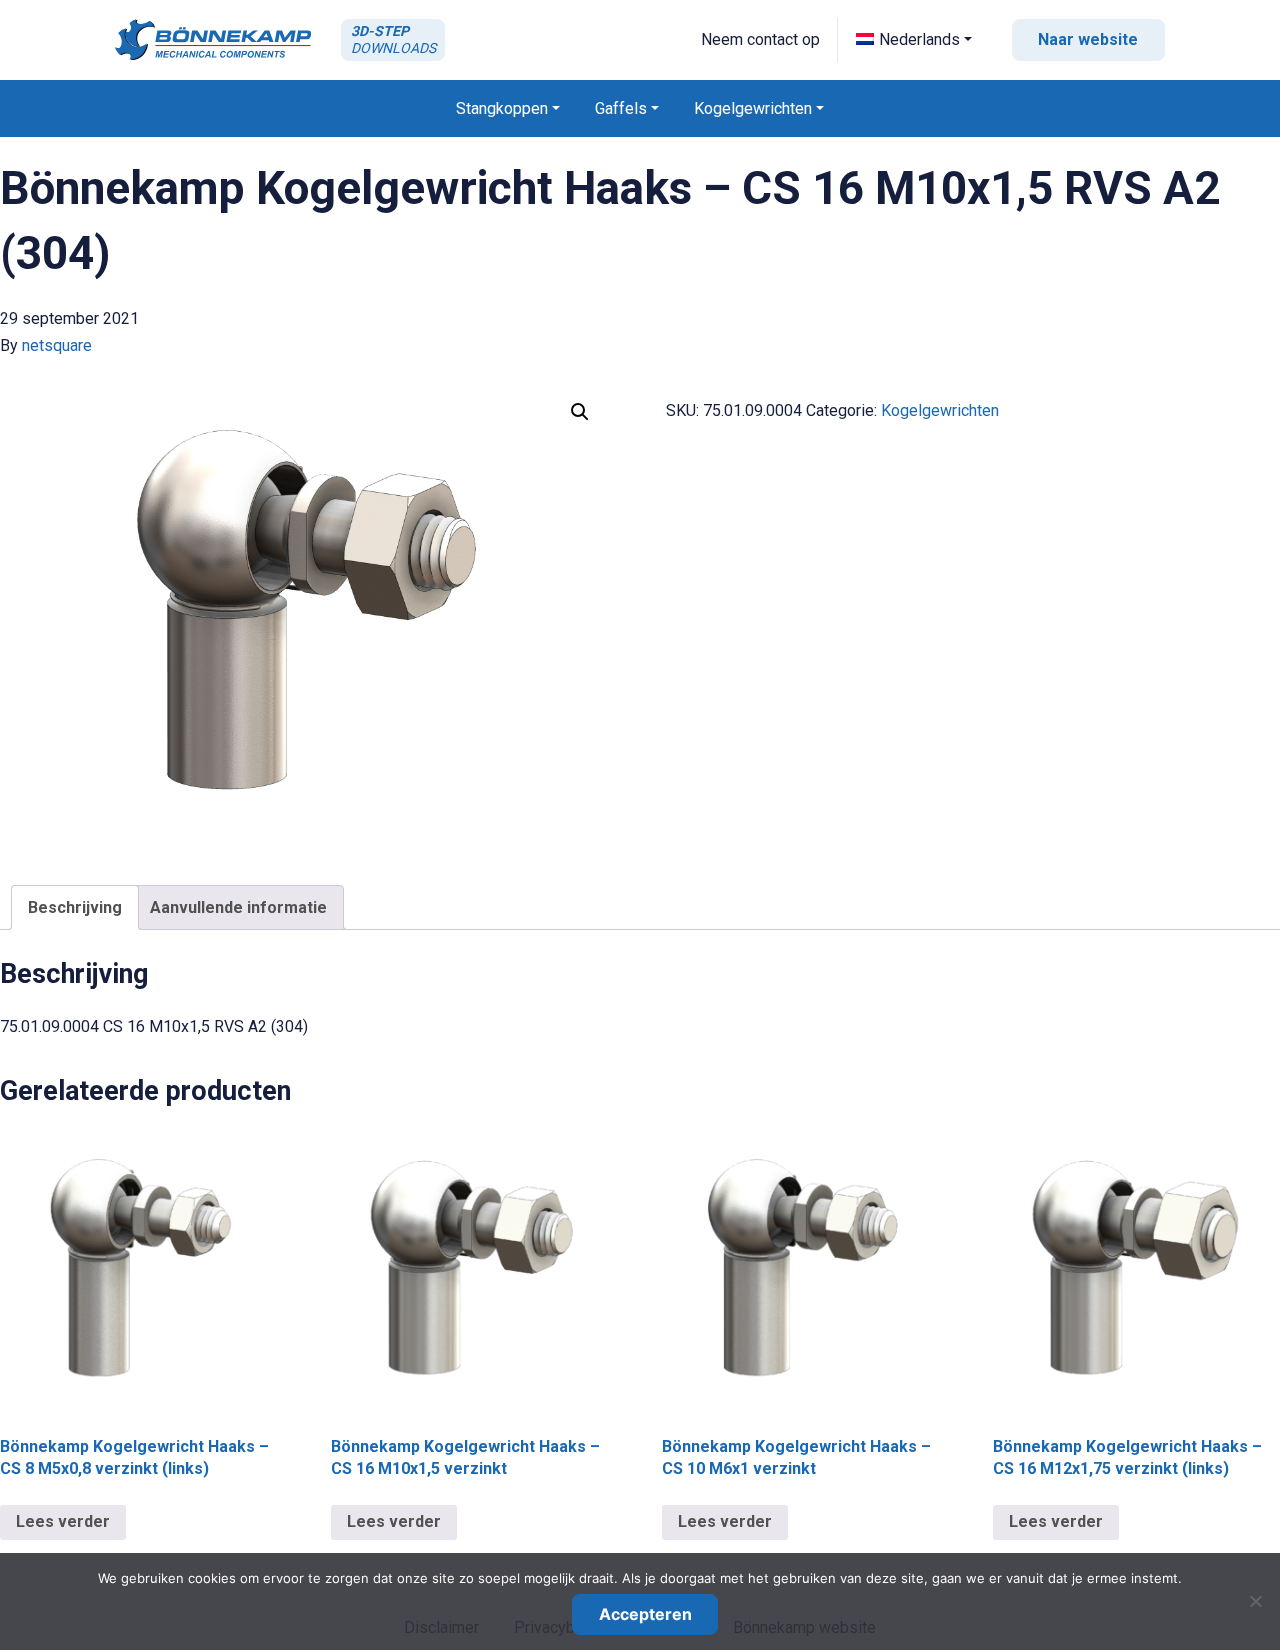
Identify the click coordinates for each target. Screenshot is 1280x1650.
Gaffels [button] (621, 108)
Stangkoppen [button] (502, 108)
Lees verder (63, 1521)
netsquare (57, 345)
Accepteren (645, 1614)
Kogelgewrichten (940, 410)
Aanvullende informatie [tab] (238, 907)
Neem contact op (760, 39)
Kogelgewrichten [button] (753, 108)
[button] (914, 39)
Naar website (1088, 39)
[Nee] (1255, 1601)
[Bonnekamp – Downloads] (213, 39)
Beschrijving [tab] (75, 907)
